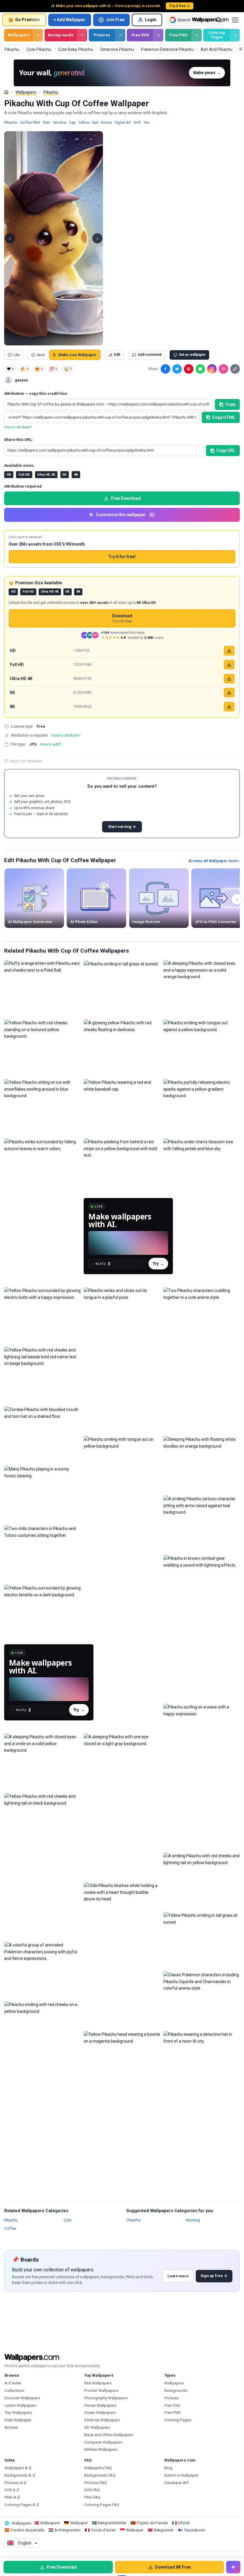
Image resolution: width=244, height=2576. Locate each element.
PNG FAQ (92, 2497)
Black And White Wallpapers (109, 2435)
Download (122, 618)
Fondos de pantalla (28, 2530)
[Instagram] (212, 369)
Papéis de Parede (152, 2523)
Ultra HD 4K (46, 475)
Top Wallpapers (18, 2413)
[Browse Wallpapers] (38, 35)
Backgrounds (61, 35)
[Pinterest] (189, 369)
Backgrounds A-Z (20, 2475)
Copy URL (226, 450)
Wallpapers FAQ (98, 2468)
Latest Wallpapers (20, 2405)
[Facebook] (165, 369)
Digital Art (123, 122)
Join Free (115, 20)
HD (9, 475)
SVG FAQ (92, 2490)
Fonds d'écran (103, 2530)
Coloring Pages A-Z (22, 2505)
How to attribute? (18, 427)
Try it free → (180, 6)
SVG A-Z (12, 2490)
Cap (72, 122)
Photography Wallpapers (106, 2398)
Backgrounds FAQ (100, 2475)
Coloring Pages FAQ (102, 2505)
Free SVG (140, 35)
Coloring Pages (217, 35)
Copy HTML (224, 417)
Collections (14, 2391)
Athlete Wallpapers (101, 2449)
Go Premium (28, 20)
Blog (168, 2468)
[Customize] (233, 2567)
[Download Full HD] (229, 665)
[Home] (6, 92)
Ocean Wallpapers (100, 2413)
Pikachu (51, 92)
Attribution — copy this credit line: (36, 393)
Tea (146, 122)
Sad (95, 122)
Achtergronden (68, 2530)
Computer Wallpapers (103, 2442)
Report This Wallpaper (26, 761)
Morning (193, 2220)
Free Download (126, 498)
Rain (47, 122)
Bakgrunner (164, 2530)
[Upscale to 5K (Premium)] (229, 693)
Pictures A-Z (15, 2483)
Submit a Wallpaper (181, 2475)
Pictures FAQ (96, 2483)
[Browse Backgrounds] (82, 35)
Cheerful (133, 2220)
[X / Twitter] (177, 369)
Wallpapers (19, 35)
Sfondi (184, 2523)
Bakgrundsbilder (112, 2523)
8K (76, 475)
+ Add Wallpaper (69, 20)
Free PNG (178, 35)
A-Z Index (13, 2383)
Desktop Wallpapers (102, 2420)
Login (151, 20)
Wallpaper (79, 2523)
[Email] (223, 369)
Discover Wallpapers (22, 2398)
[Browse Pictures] (120, 35)
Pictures (102, 35)
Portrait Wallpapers (101, 2391)
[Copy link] (235, 369)
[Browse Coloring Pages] (235, 35)
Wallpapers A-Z (18, 2468)
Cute (68, 2220)
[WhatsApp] (200, 369)
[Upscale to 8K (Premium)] (229, 707)
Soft (137, 122)
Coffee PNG (30, 122)
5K (64, 475)
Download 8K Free (173, 2567)
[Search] (219, 20)
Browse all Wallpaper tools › (214, 861)
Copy (230, 404)
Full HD (24, 475)
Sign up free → (214, 2276)
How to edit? (50, 744)
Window (60, 122)
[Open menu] (235, 20)
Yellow (84, 122)
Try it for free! (122, 557)
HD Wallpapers (97, 2427)
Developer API (177, 2483)
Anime (106, 122)
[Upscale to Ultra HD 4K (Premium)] (229, 679)
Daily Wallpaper (18, 2420)
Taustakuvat (194, 2530)
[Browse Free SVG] (158, 35)
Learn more (178, 2276)
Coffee (10, 2228)
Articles (11, 2427)
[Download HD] (229, 651)
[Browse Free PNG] (197, 35)
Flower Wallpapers (100, 2405)
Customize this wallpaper (125, 515)
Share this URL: (19, 440)
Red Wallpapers (98, 2383)
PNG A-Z (12, 2497)
